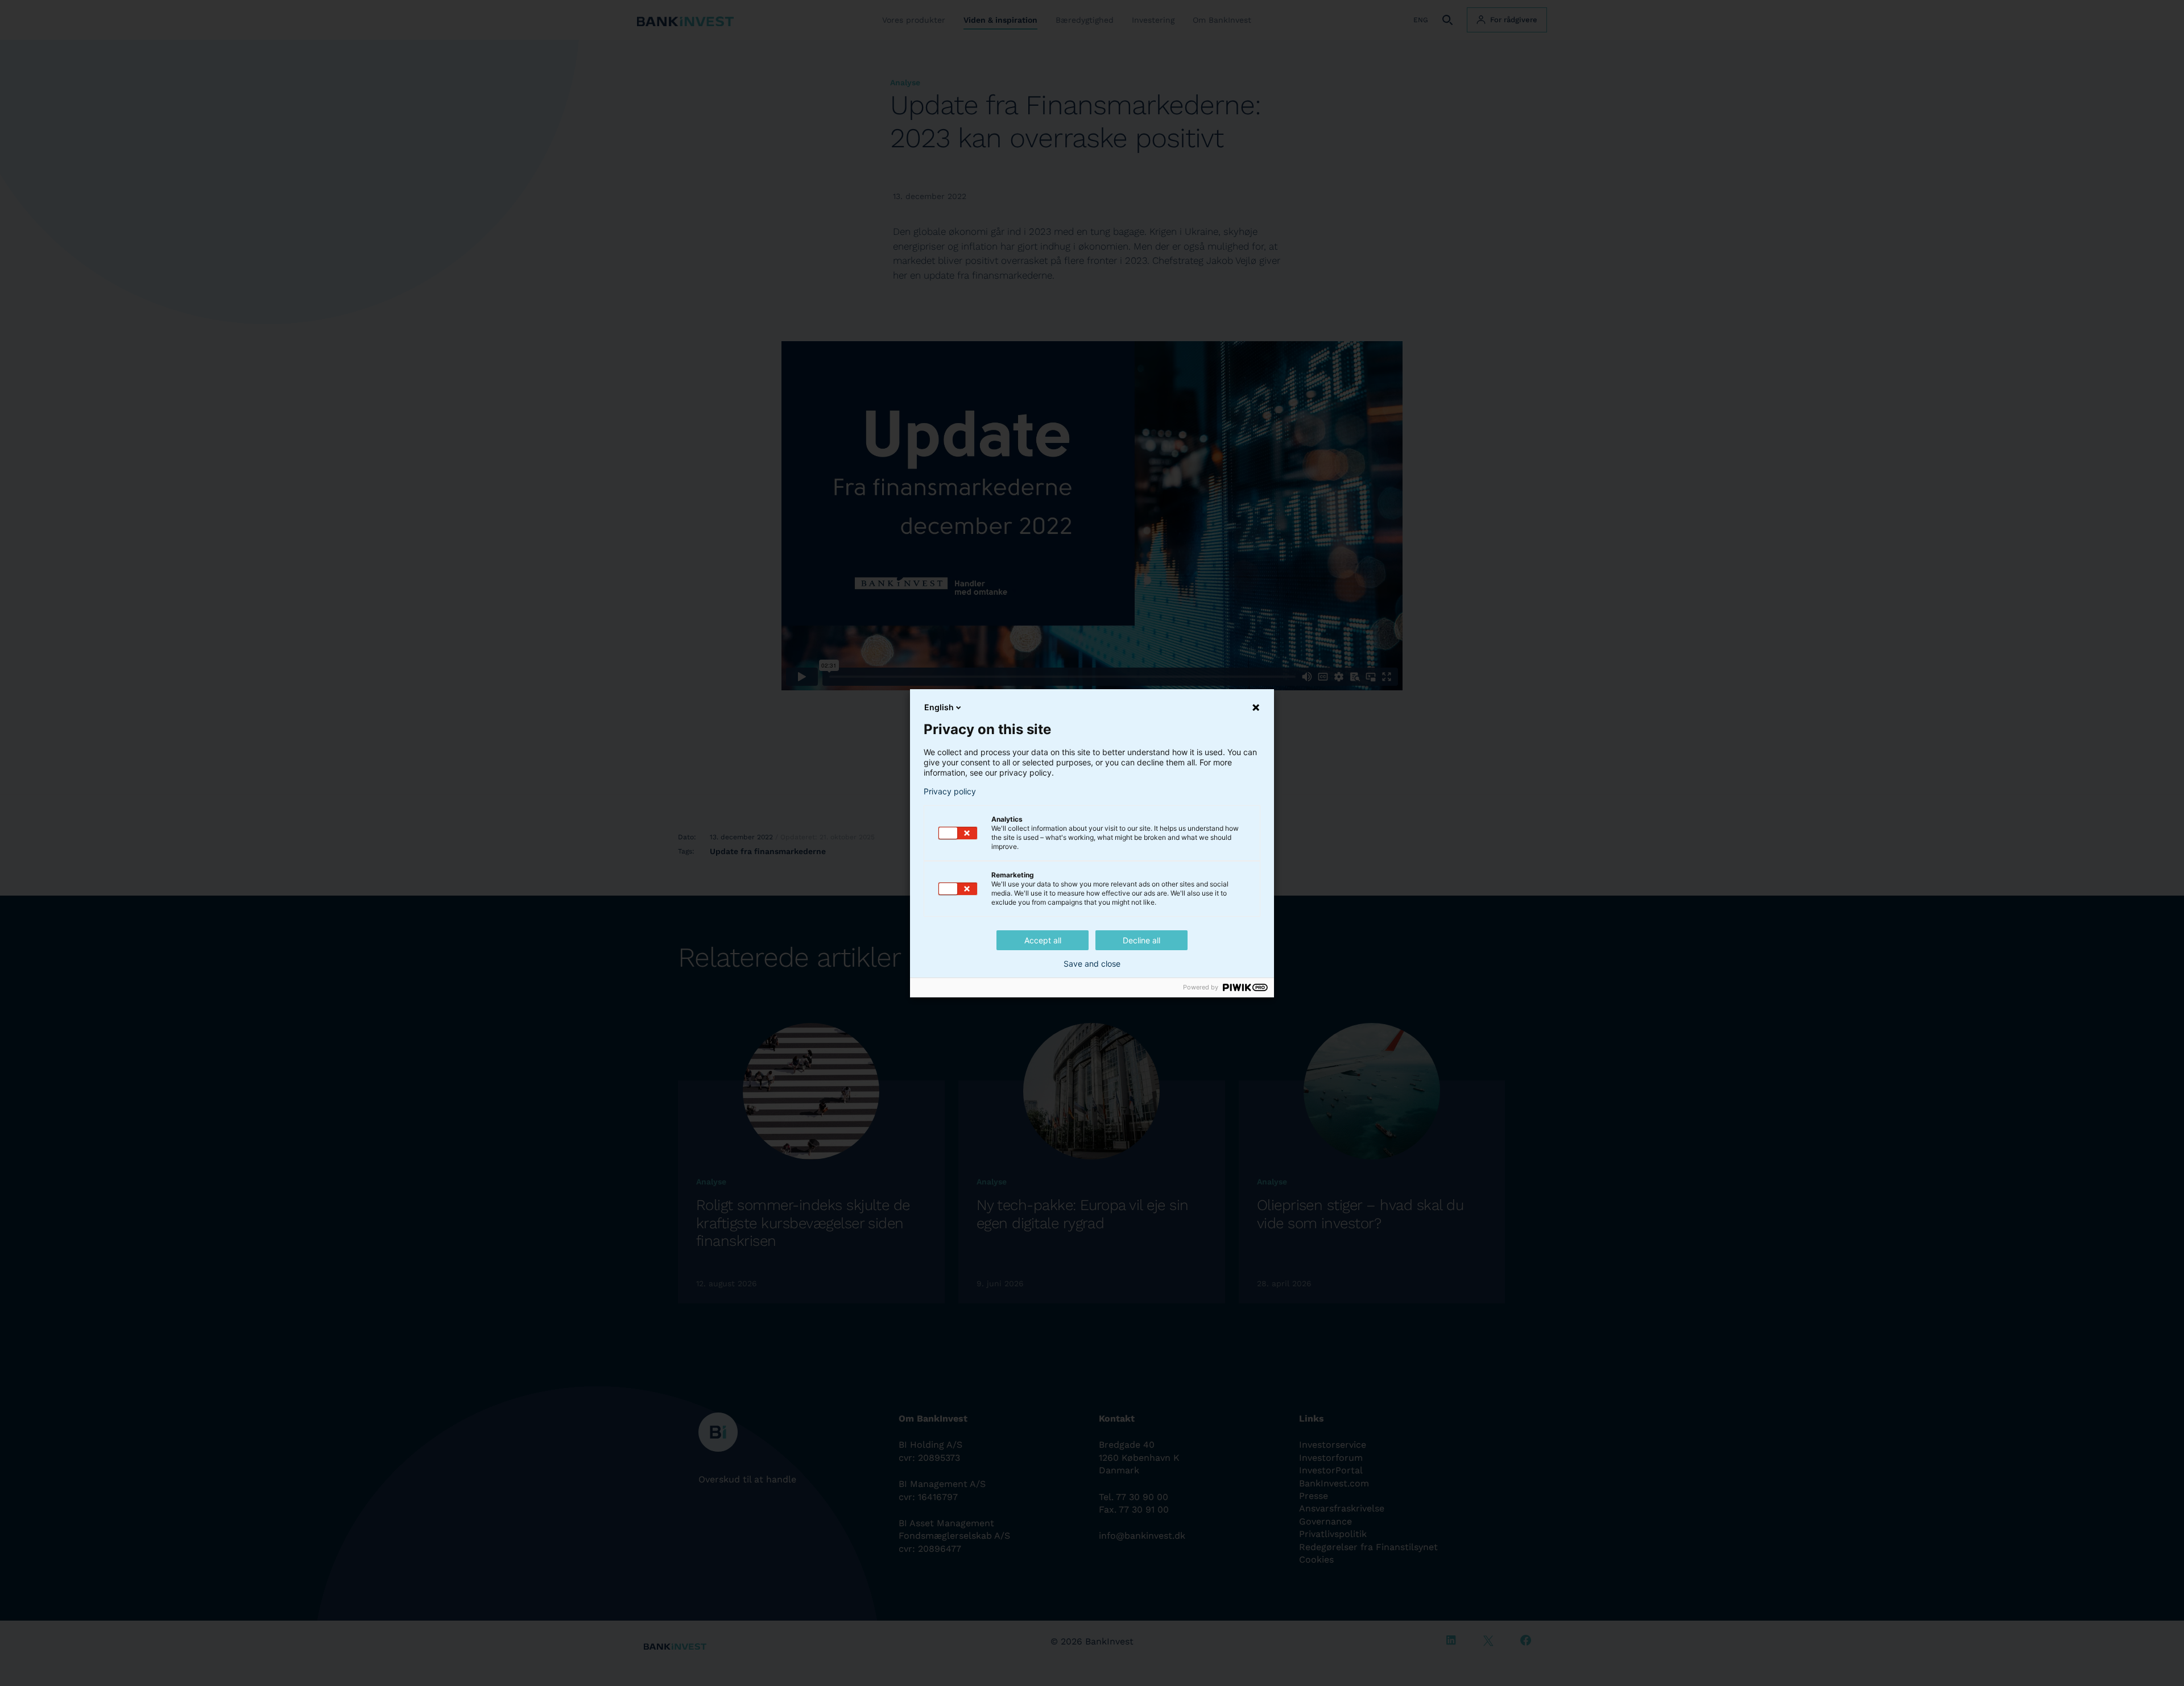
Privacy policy (950, 792)
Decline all (1141, 940)
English (939, 707)
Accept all (1043, 940)
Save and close (1092, 964)
